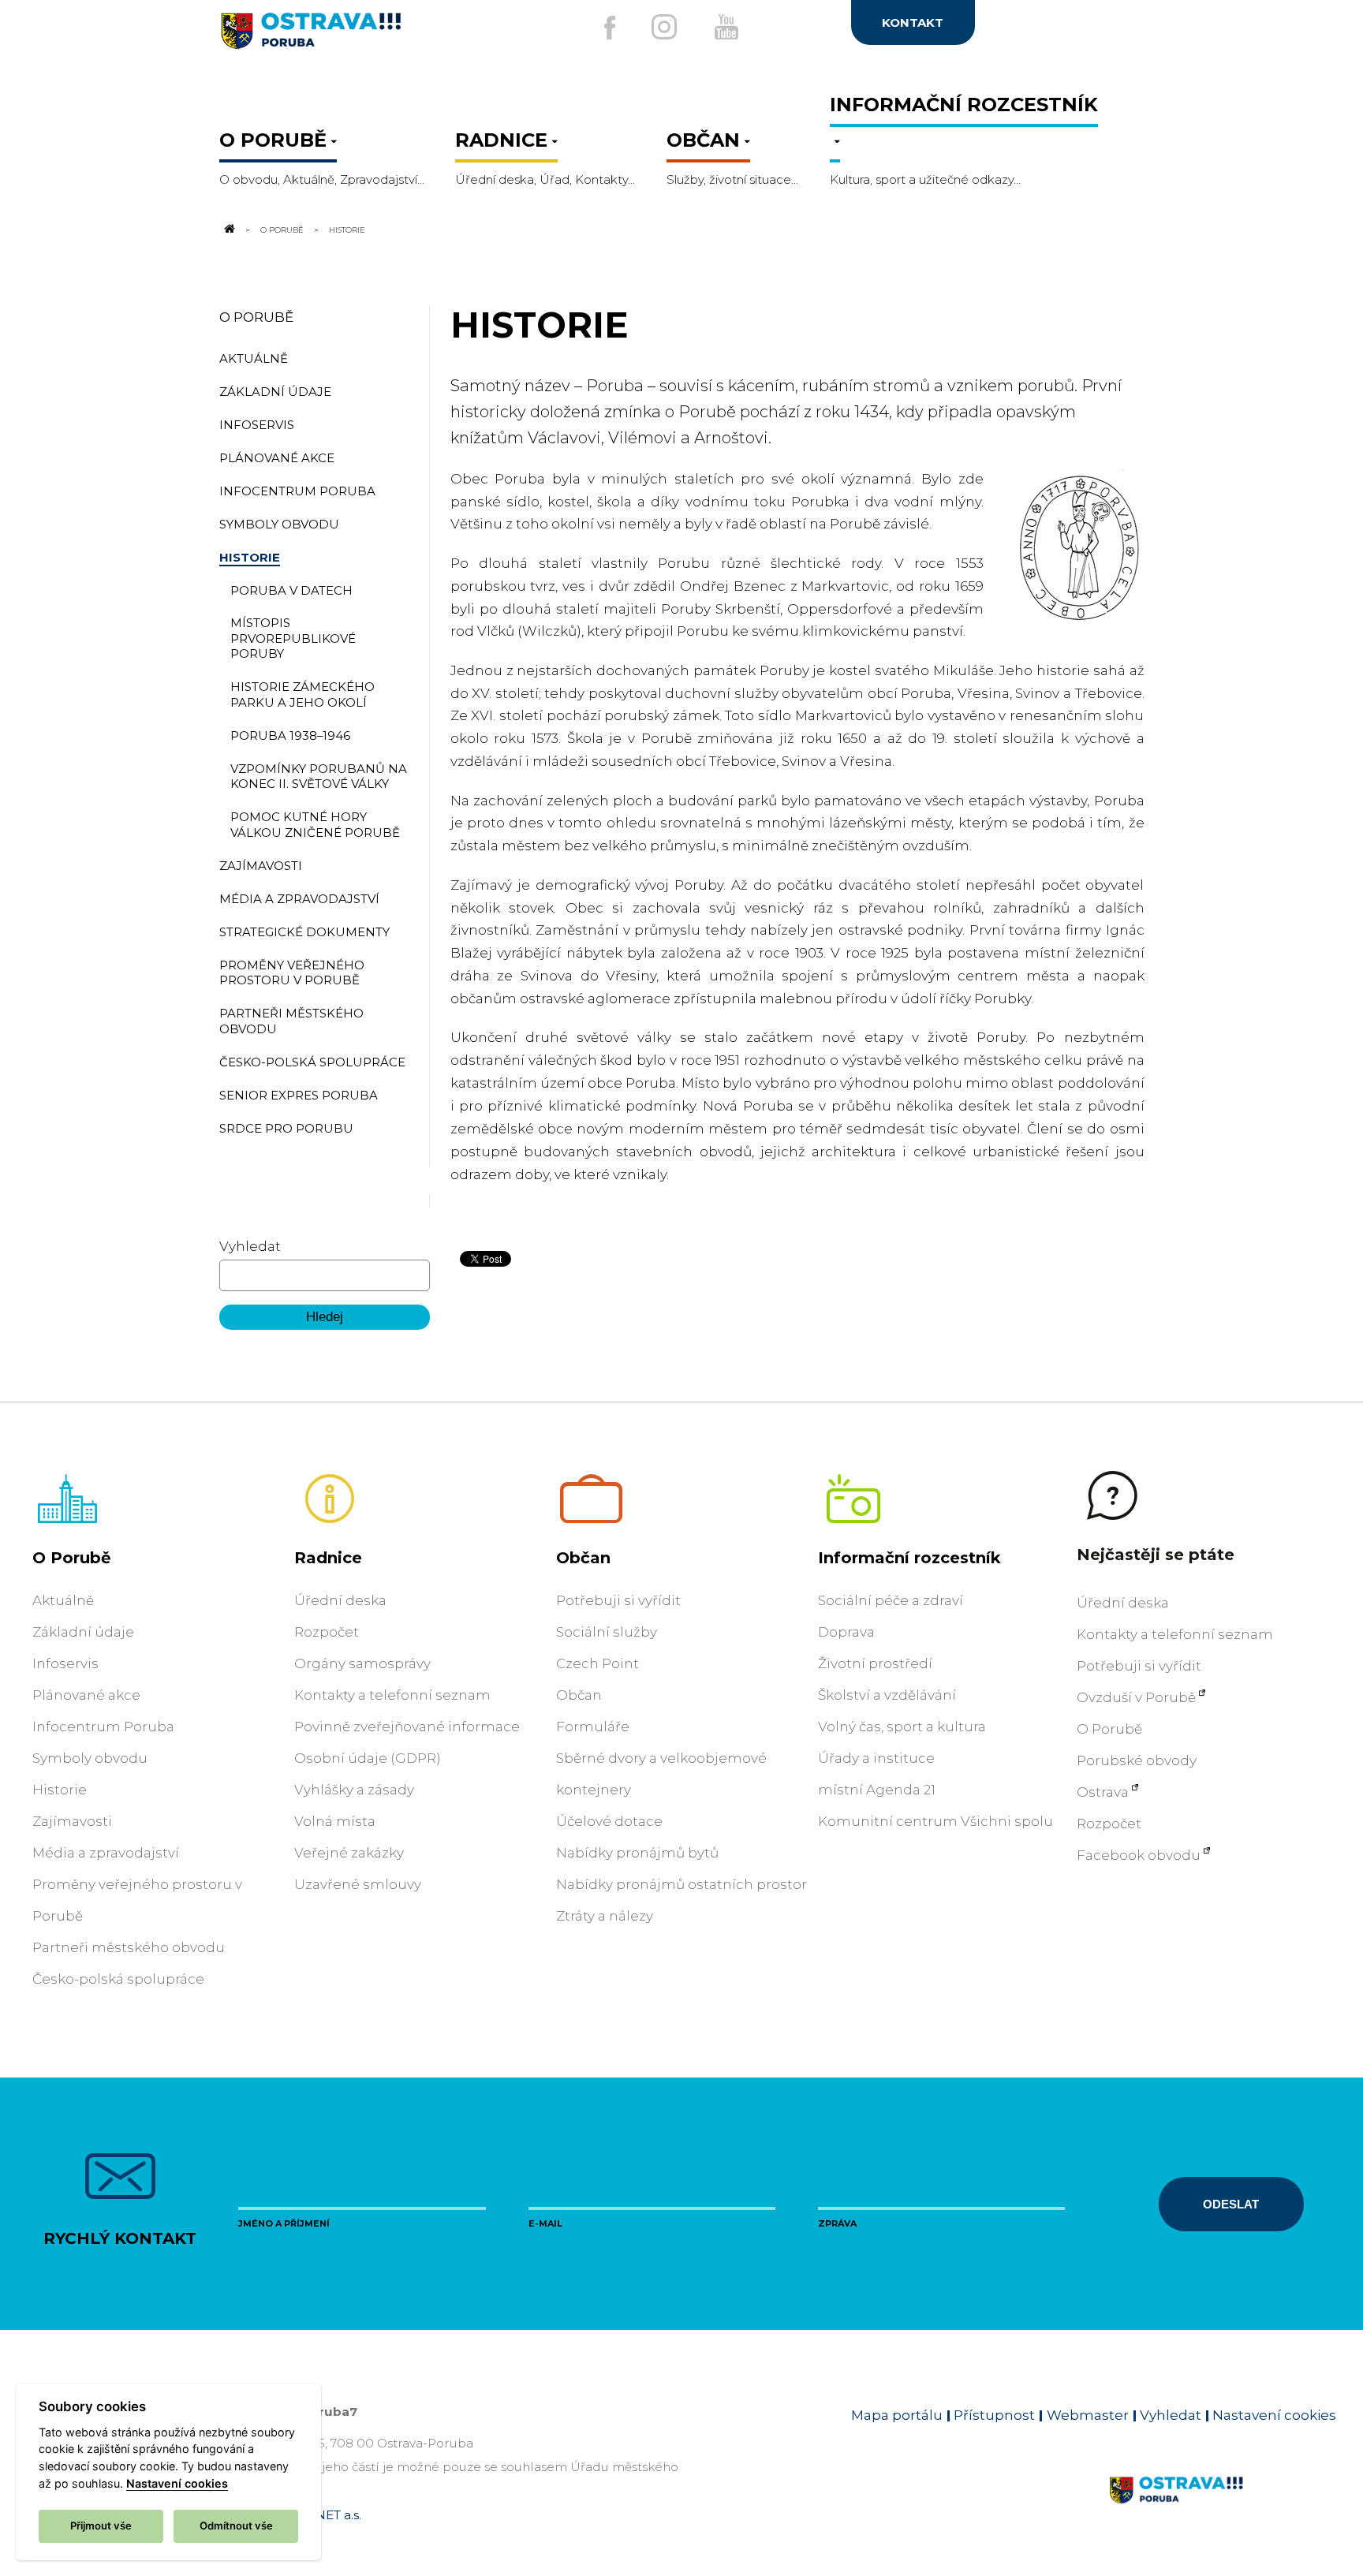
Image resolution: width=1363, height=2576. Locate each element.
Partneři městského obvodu (129, 1947)
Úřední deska (340, 1600)
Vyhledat (250, 1246)
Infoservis (65, 1663)
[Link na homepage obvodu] (1222, 2508)
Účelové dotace (609, 1821)
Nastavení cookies (1274, 2415)
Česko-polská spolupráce (118, 1979)
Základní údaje (83, 1632)
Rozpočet (327, 1632)
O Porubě (282, 230)
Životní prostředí (875, 1663)
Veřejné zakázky (349, 1853)
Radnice (328, 1558)
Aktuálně (63, 1600)
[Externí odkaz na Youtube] (726, 27)
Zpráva (837, 2223)
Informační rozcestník (909, 1558)
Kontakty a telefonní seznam (392, 1695)
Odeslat (1231, 2204)
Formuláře (593, 1727)
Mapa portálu (897, 2415)
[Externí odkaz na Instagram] (664, 27)
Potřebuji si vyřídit (618, 1600)
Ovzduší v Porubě (1136, 1697)
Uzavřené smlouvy (358, 1884)
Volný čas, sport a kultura (902, 1727)
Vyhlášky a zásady (354, 1790)
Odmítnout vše (236, 2526)
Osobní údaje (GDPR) (368, 1758)
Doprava (846, 1632)
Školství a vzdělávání (887, 1695)
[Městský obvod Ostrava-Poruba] (373, 37)
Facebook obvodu (1139, 1855)
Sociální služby (607, 1632)
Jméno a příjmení (284, 2223)
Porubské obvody (1137, 1760)
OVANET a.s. (325, 2515)
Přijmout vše (101, 2526)
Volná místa (335, 1821)
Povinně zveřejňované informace (407, 1727)
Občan (583, 1558)
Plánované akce (86, 1695)
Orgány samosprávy (362, 1663)
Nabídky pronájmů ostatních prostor (681, 1884)
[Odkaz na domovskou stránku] (229, 230)
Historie (60, 1790)
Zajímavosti (72, 1821)
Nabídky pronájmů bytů (637, 1853)
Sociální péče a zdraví (891, 1600)
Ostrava (1103, 1792)
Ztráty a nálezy (605, 1916)
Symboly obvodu (90, 1758)
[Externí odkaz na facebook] (610, 28)
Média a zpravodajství (106, 1853)
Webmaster (1088, 2415)
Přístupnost (994, 2415)
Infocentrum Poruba (103, 1727)
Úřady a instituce (876, 1758)
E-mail (545, 2223)
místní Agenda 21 (877, 1790)
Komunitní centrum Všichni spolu (935, 1821)
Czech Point (597, 1663)
